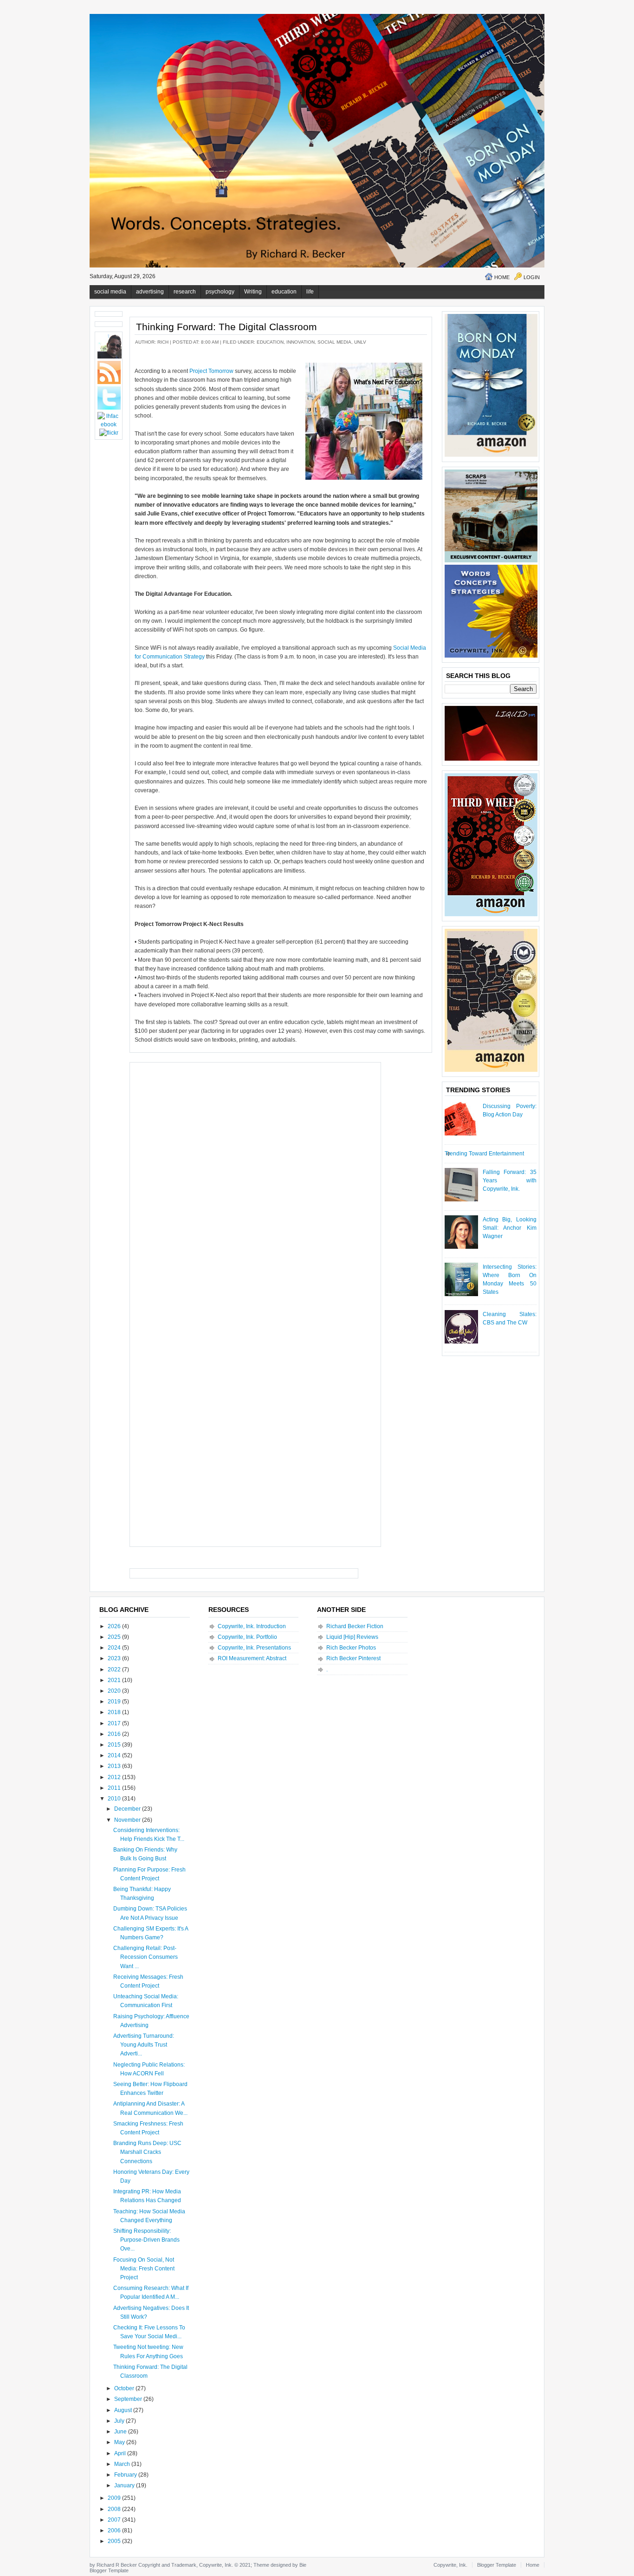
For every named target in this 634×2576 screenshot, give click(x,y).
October (125, 2388)
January (125, 2485)
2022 (115, 1670)
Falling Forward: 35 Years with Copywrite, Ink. (510, 1180)
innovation (301, 342)
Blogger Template (109, 2570)
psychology (220, 292)
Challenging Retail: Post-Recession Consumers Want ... (146, 1957)
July (120, 2421)
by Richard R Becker (113, 2565)
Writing (253, 292)
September (129, 2399)
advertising (150, 292)
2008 (115, 2509)
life (310, 292)
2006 (115, 2530)
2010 (115, 1799)
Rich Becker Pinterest (353, 1658)
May (120, 2442)
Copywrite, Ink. (450, 2565)
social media (110, 292)
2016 (115, 1734)
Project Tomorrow (211, 371)
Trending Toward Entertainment (484, 1154)
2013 (115, 1766)
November (128, 1820)
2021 (115, 1680)
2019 (115, 1702)
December (128, 1809)
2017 (115, 1723)
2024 (115, 1648)
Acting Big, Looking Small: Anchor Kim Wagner (510, 1228)
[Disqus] (255, 1183)
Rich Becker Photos (351, 1648)
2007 (115, 2520)
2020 (115, 1691)
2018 (115, 1712)
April (121, 2453)
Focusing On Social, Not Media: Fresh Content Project (144, 2269)
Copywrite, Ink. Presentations (254, 1648)
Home (502, 277)
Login (532, 277)
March (123, 2464)
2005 (115, 2541)
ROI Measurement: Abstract (252, 1658)
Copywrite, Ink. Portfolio (247, 1637)
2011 (115, 1788)
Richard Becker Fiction (355, 1626)
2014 (115, 1755)
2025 (115, 1637)
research (185, 292)
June (121, 2432)
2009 (115, 2498)
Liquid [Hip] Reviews (352, 1637)
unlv (360, 342)
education (284, 292)
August (124, 2410)
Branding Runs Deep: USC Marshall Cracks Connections (147, 2152)
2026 (115, 1626)
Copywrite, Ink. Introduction (252, 1626)
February (126, 2475)
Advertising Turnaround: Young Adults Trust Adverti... (144, 2045)
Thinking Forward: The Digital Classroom (226, 327)
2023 (115, 1658)
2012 (115, 1777)
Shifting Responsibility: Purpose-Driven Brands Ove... (146, 2240)
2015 (115, 1745)
